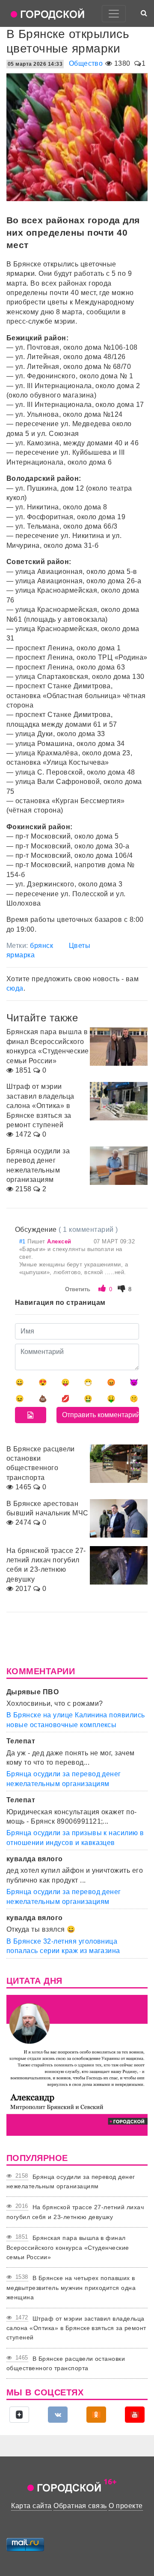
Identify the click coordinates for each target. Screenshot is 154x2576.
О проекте (126, 2506)
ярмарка (21, 955)
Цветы (80, 946)
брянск (41, 946)
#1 (23, 1241)
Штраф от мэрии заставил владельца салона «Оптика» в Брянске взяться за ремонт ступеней (76, 2328)
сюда (15, 988)
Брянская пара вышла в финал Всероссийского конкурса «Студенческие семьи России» (68, 2247)
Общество (86, 63)
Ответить (78, 1289)
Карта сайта (31, 2506)
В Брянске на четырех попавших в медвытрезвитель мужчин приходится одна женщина (71, 2288)
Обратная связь (80, 2506)
